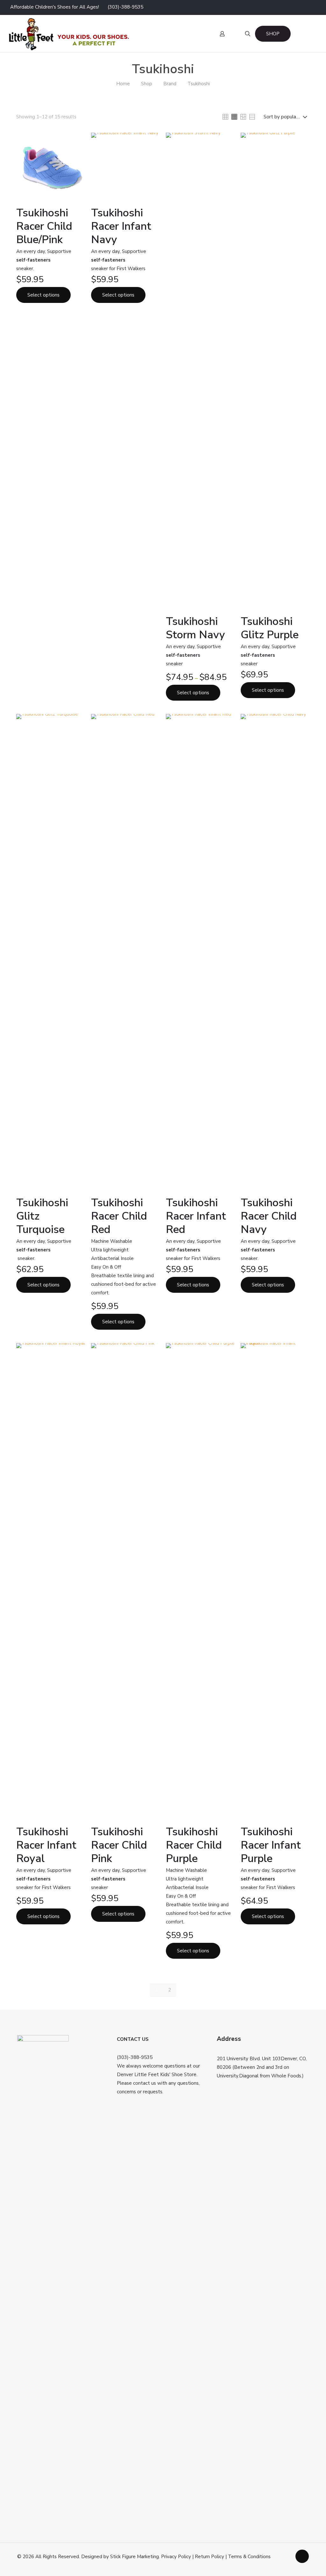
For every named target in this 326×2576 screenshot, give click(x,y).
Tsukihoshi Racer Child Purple (194, 1845)
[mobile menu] (171, 34)
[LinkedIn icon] (288, 7)
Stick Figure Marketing (135, 2557)
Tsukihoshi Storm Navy (195, 628)
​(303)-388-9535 (125, 7)
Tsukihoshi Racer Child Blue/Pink (44, 226)
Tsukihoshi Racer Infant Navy (121, 226)
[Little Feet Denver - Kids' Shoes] (69, 34)
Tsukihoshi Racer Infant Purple (271, 1845)
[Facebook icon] (272, 7)
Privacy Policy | (178, 2557)
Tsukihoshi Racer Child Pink (119, 1845)
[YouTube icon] (280, 7)
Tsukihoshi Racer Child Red (119, 1216)
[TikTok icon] (312, 7)
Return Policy (209, 2557)
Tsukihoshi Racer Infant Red (196, 1216)
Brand (170, 84)
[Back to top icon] (302, 2556)
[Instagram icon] (296, 7)
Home (123, 84)
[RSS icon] (304, 7)
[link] (225, 117)
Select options (43, 295)
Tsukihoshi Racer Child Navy (269, 1216)
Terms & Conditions (249, 2557)
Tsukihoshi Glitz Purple (270, 628)
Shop (147, 84)
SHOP (273, 34)
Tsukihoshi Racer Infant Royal (46, 1845)
